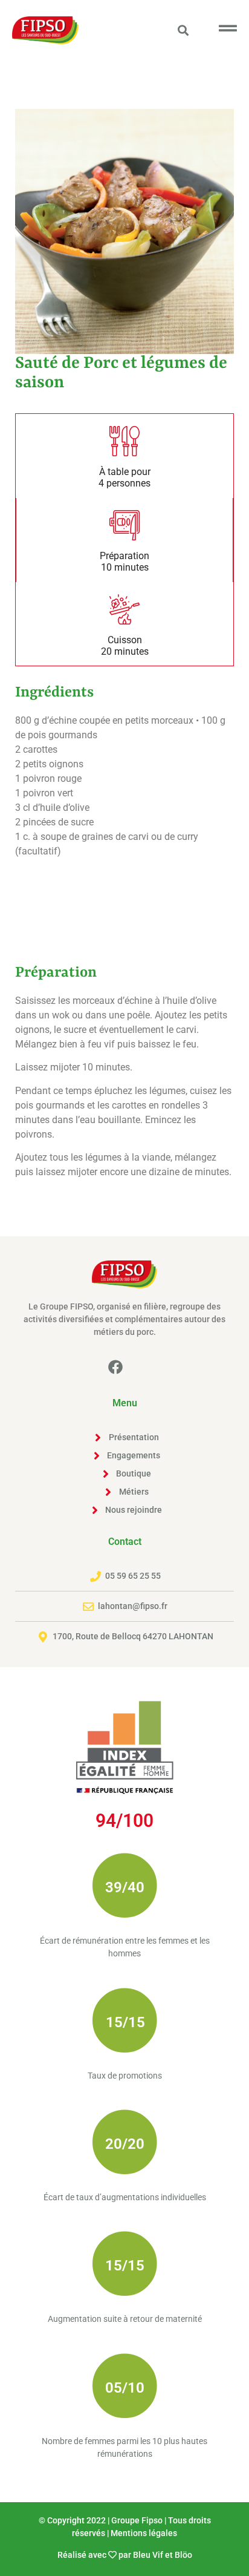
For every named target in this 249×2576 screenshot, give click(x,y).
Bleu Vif (148, 2555)
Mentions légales (144, 2533)
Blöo (183, 2555)
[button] (183, 30)
